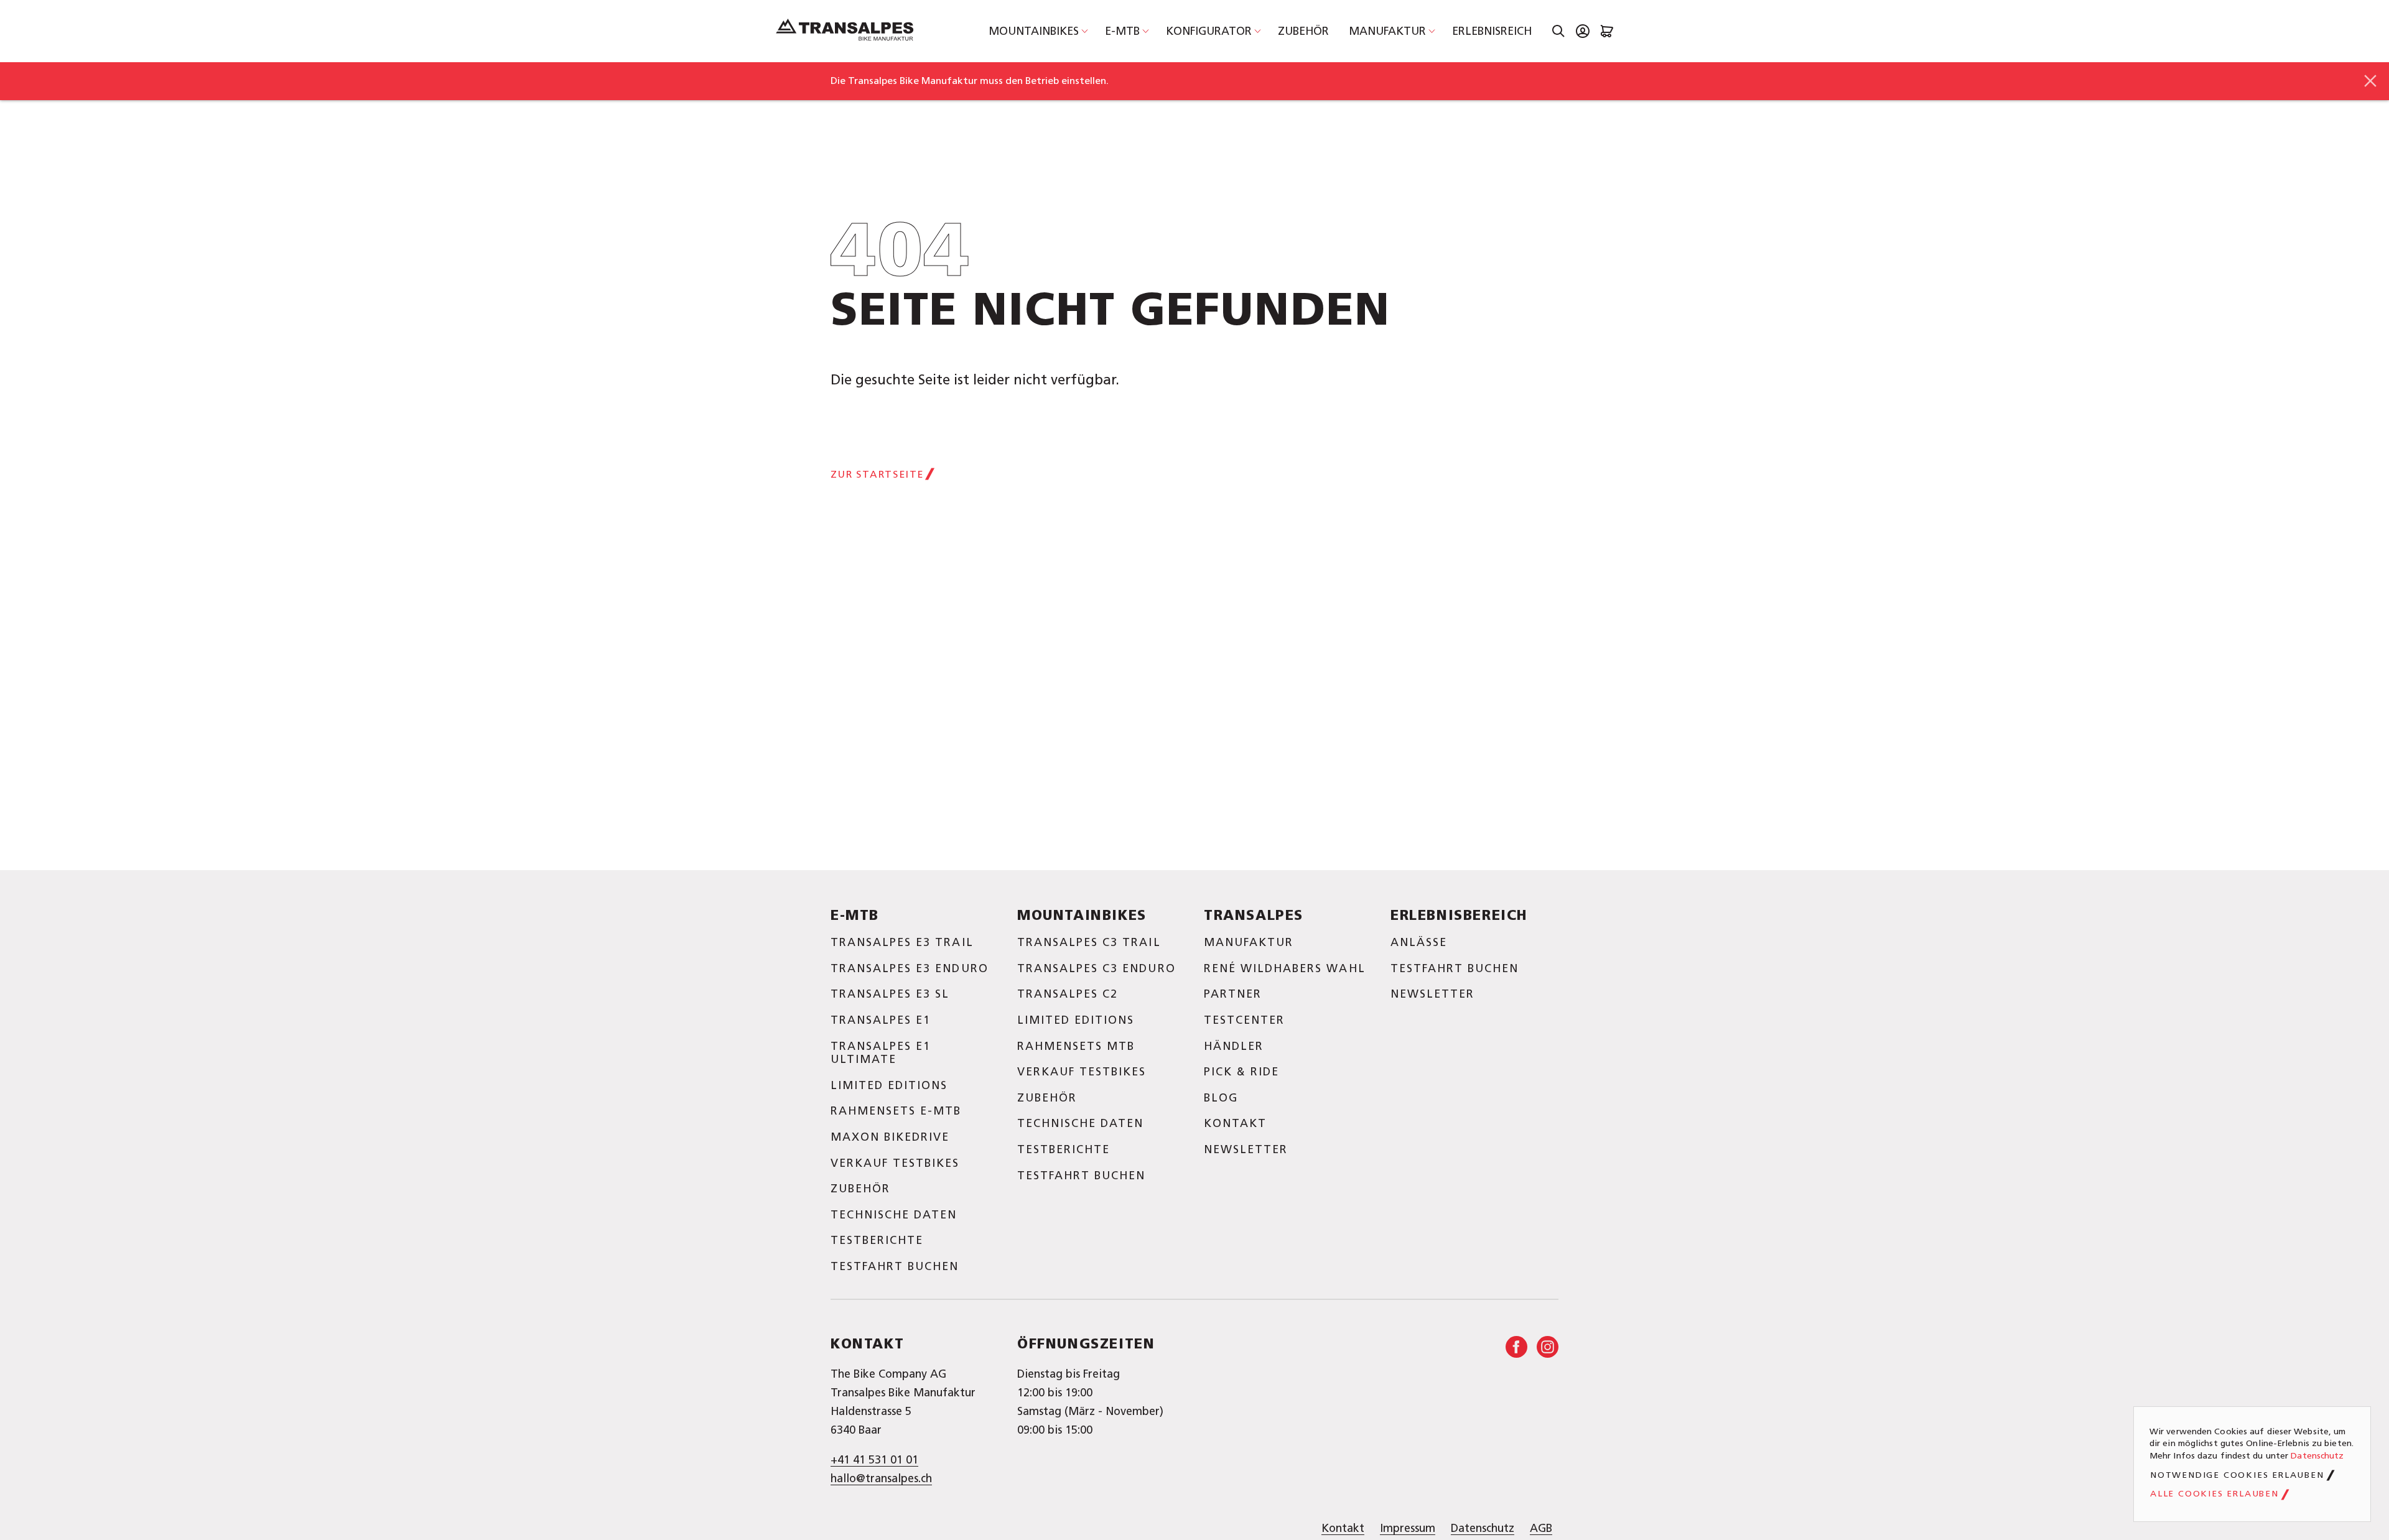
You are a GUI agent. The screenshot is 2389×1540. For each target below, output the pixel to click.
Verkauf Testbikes (895, 1163)
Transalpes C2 (1068, 994)
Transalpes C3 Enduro (1097, 968)
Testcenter (1244, 1020)
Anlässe (1419, 942)
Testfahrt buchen (895, 1266)
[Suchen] (1558, 31)
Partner (1233, 994)
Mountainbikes (1034, 31)
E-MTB (1122, 31)
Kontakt (1235, 1123)
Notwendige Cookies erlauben (2237, 1475)
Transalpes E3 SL (890, 994)
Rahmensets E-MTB (896, 1111)
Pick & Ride (1241, 1072)
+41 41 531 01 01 (874, 1460)
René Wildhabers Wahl (1285, 968)
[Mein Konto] (1583, 31)
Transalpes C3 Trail (1089, 942)
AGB (1541, 1528)
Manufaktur (1387, 31)
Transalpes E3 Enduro (910, 968)
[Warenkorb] (1607, 31)
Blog (1221, 1098)
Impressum (1408, 1528)
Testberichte (877, 1240)
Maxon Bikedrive (890, 1137)
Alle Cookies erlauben (2214, 1494)
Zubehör (1303, 31)
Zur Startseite (877, 474)
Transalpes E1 (881, 1020)
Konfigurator (1209, 31)
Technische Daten (894, 1215)
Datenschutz (1483, 1528)
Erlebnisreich (1492, 31)
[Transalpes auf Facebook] (1516, 1347)
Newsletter (1246, 1149)
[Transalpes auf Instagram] (1548, 1347)
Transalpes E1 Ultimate (881, 1053)
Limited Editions (889, 1085)
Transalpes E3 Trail (902, 942)
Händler (1234, 1046)
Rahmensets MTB (1076, 1046)
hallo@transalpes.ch (881, 1478)
